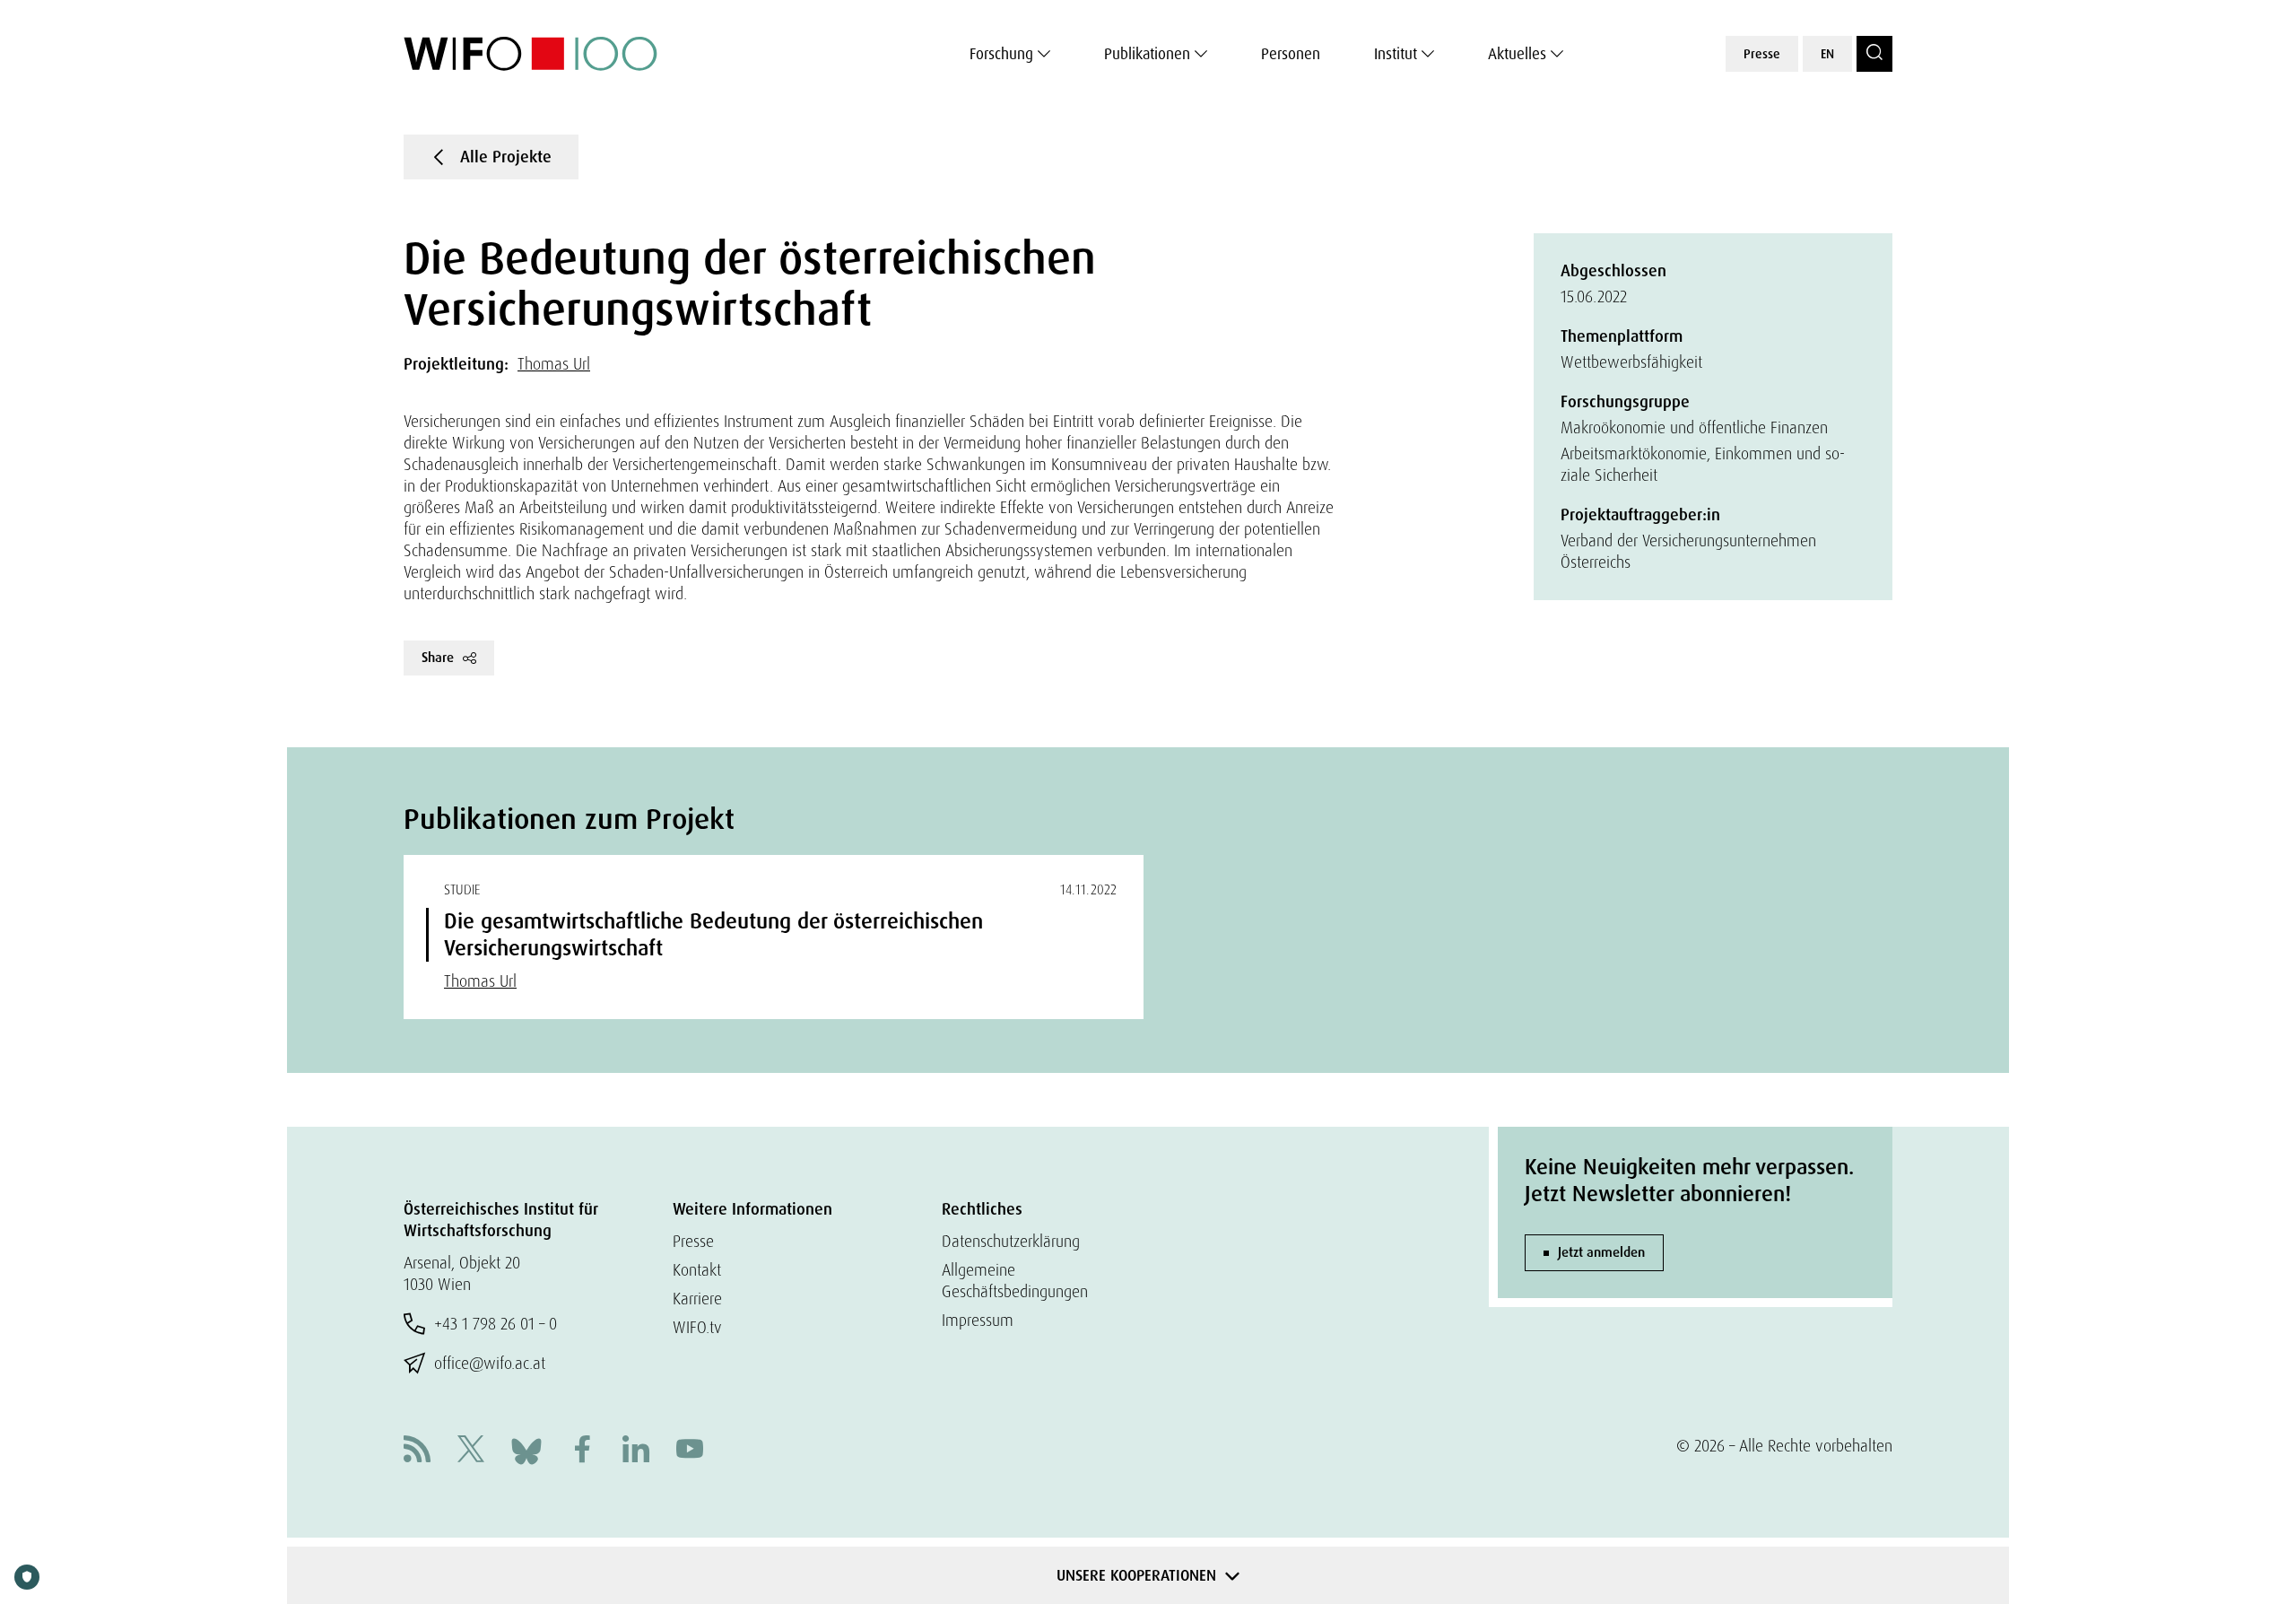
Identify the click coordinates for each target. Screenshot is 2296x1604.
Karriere (697, 1299)
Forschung (1001, 54)
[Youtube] (690, 1451)
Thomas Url (554, 364)
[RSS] (417, 1451)
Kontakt (697, 1270)
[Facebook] (582, 1451)
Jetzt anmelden (1601, 1252)
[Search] (1874, 54)
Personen (1291, 54)
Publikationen (1147, 54)
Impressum (978, 1320)
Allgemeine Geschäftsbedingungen (1015, 1281)
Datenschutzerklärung (1011, 1241)
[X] (471, 1451)
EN (1827, 54)
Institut (1396, 54)
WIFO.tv (697, 1327)
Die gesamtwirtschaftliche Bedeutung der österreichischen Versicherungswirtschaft (713, 934)
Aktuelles (1517, 54)
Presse (1762, 54)
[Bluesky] (526, 1449)
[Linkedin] (636, 1451)
